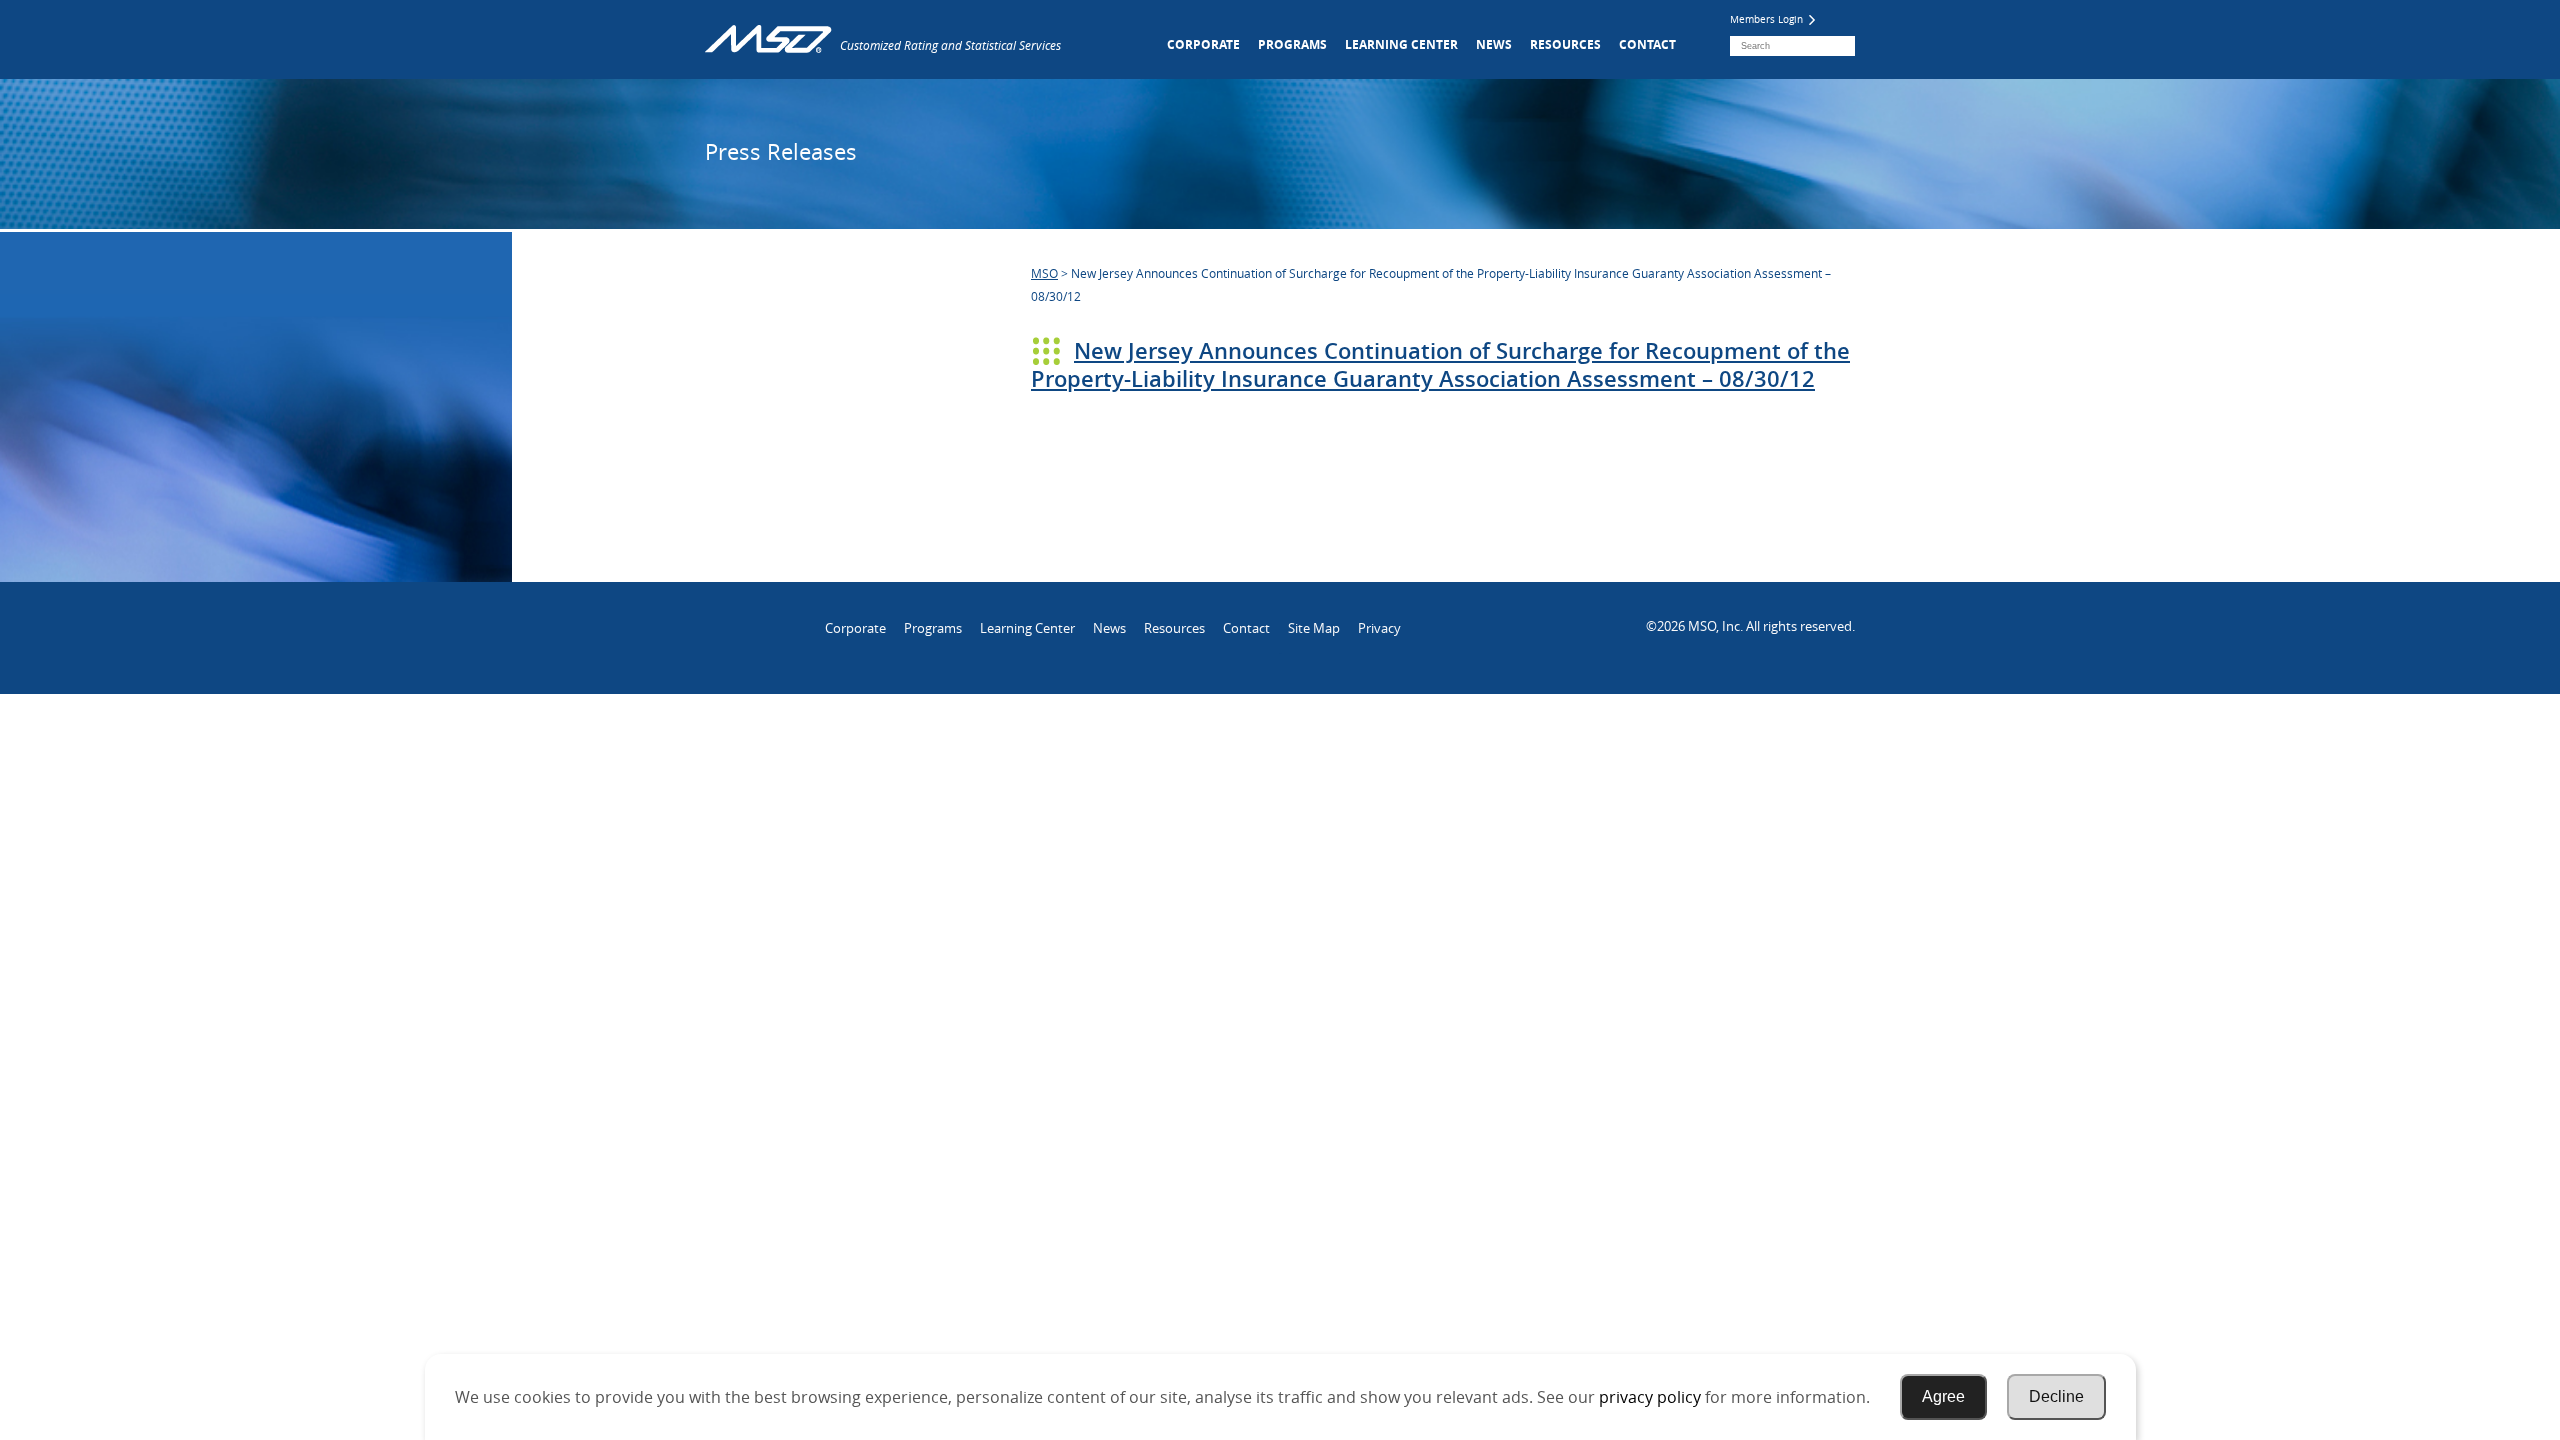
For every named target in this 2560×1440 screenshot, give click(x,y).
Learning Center (1401, 44)
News (1494, 44)
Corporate (1203, 44)
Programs (1292, 44)
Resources (1565, 44)
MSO (1044, 273)
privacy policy (1650, 1397)
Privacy (1379, 628)
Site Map (1314, 628)
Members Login (1768, 19)
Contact (1647, 44)
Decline (2056, 1396)
